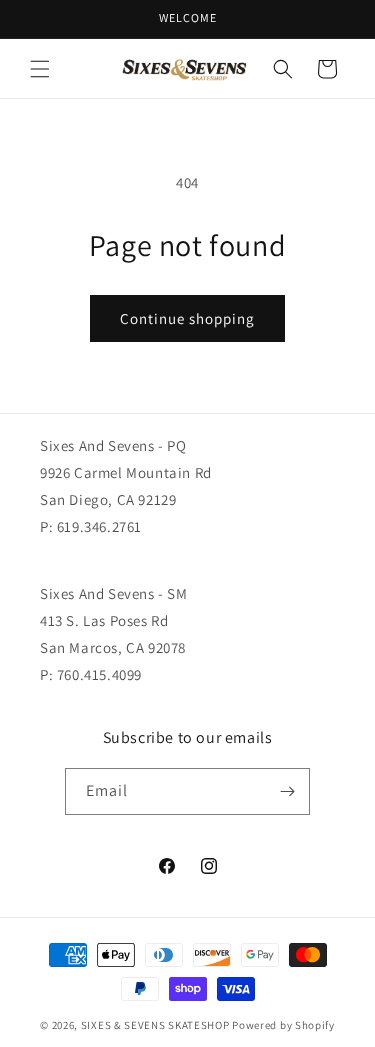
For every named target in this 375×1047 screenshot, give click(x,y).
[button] (40, 69)
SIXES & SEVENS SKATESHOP (155, 1025)
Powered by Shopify (283, 1025)
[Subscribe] (287, 791)
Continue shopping (187, 318)
